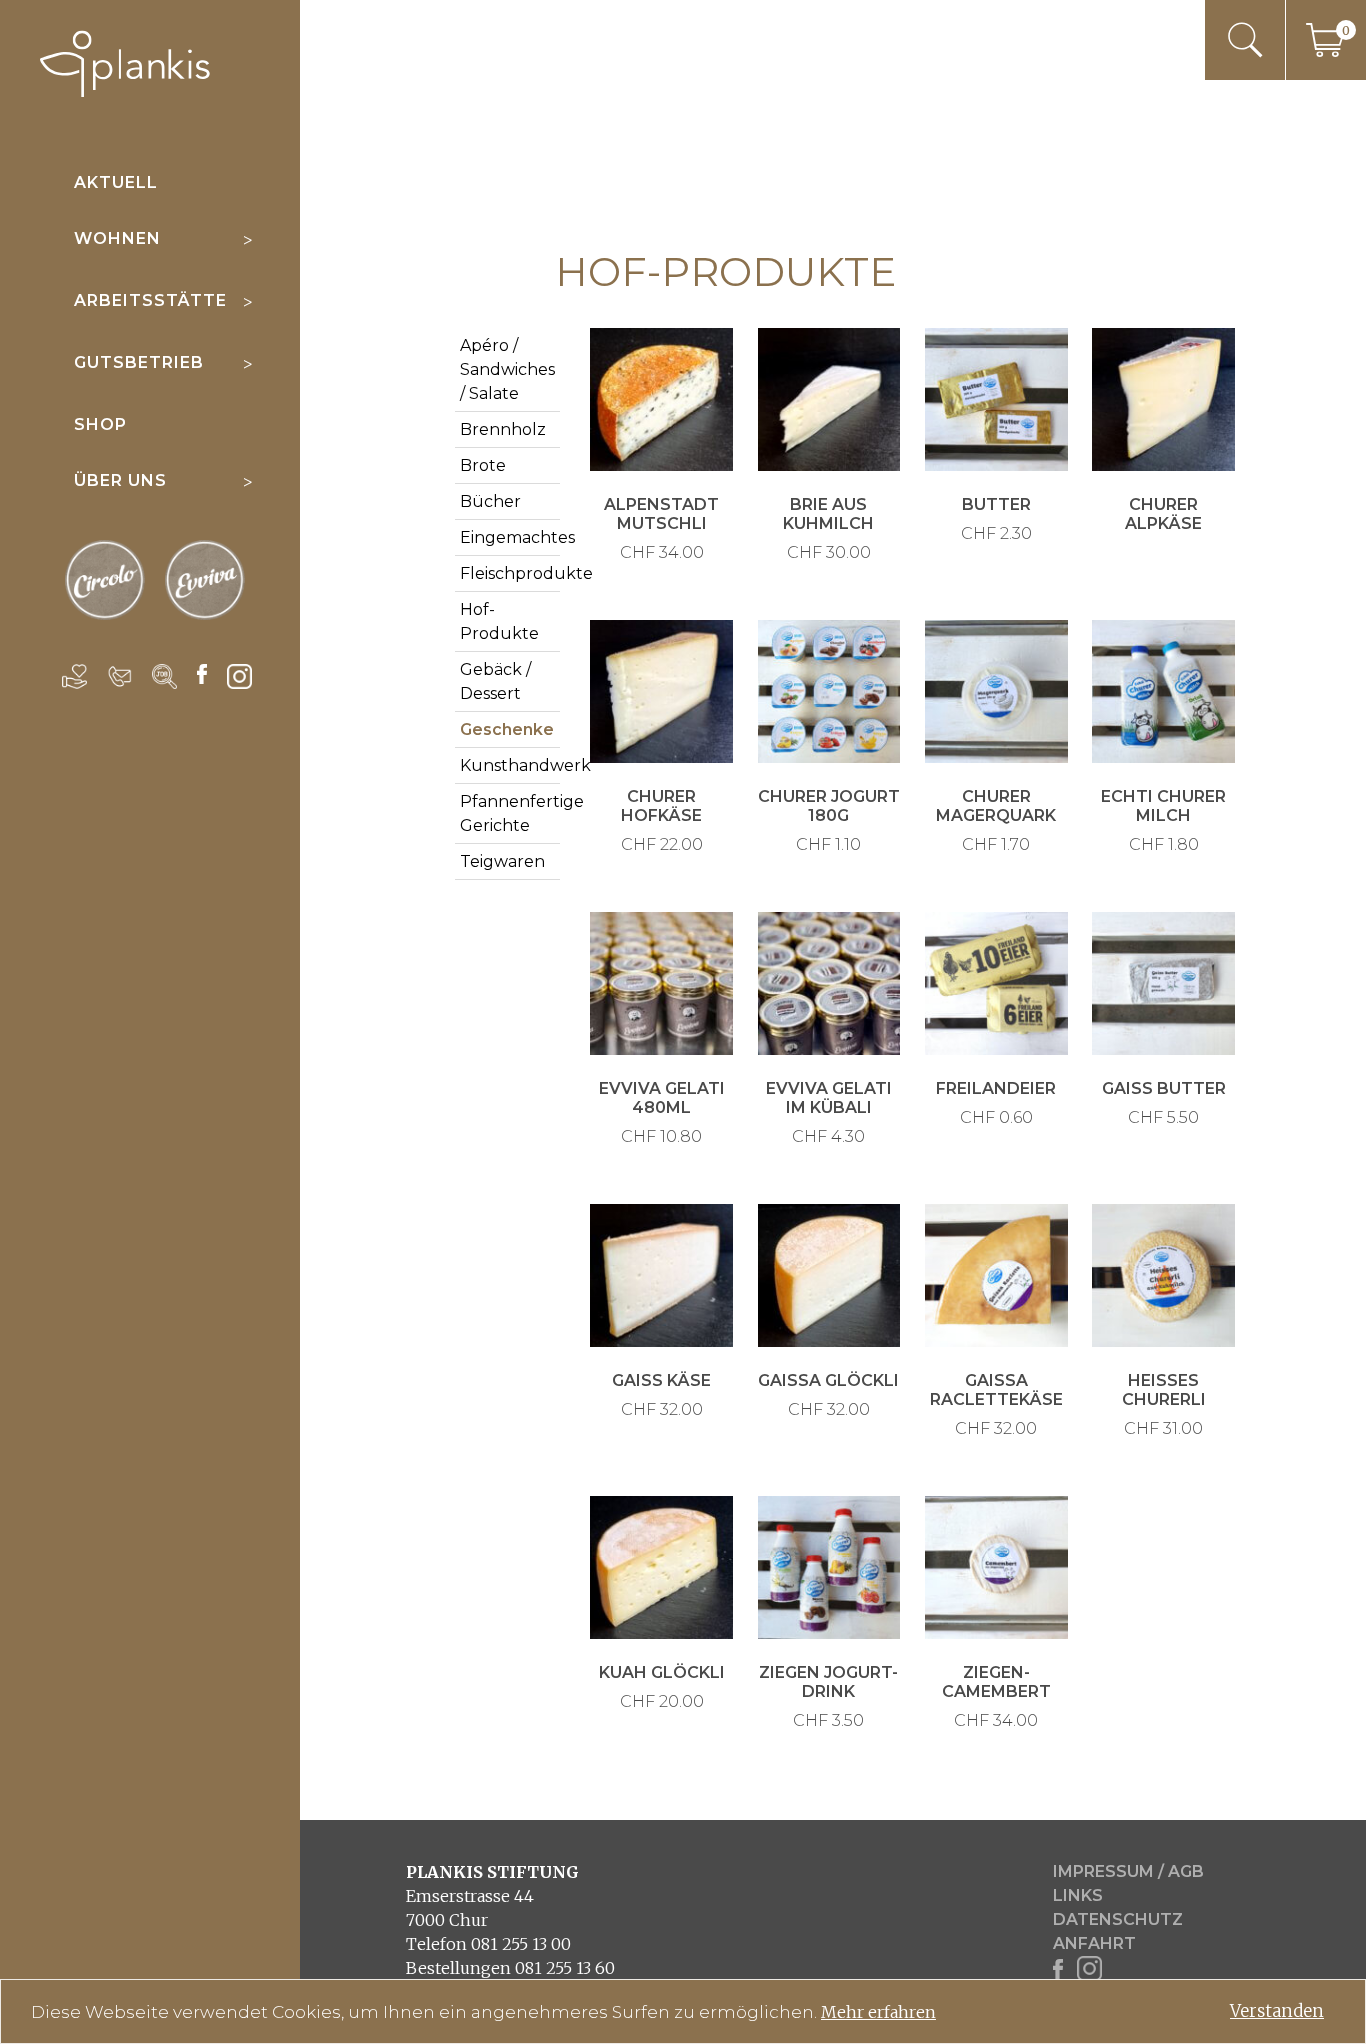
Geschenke (507, 729)
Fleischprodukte (526, 573)
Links (1078, 1895)
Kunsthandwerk (525, 765)
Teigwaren (502, 861)
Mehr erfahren (878, 2012)
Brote (483, 465)
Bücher (490, 501)
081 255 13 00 (521, 1944)
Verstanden (1277, 2011)
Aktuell (116, 182)
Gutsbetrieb (139, 362)
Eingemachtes (517, 537)
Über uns (120, 480)
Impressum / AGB (1128, 1871)
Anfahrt (1094, 1943)
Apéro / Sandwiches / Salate (507, 369)
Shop (100, 424)
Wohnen (117, 238)
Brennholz (503, 429)
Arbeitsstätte (150, 300)
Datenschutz (1118, 1919)
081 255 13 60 (565, 1968)
